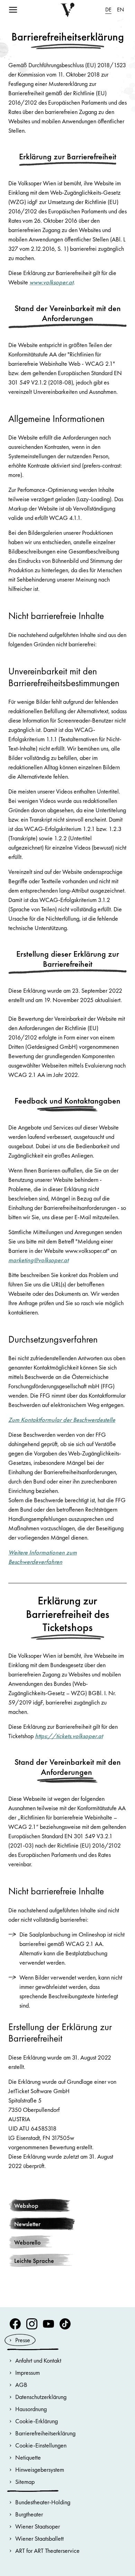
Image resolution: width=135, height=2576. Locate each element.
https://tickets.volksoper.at (69, 1736)
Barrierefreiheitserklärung (45, 2433)
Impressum (28, 2373)
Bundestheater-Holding (43, 2502)
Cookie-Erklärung (37, 2421)
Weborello (28, 2242)
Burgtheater (29, 2514)
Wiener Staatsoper (38, 2526)
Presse (23, 2340)
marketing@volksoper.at (38, 1260)
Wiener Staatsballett (39, 2538)
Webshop (26, 2206)
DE (108, 10)
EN (120, 10)
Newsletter (27, 2224)
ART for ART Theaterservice (47, 2551)
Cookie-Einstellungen (41, 2445)
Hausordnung (31, 2409)
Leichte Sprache (34, 2261)
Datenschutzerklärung (41, 2397)
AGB (21, 2385)
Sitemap (25, 2482)
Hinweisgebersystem (40, 2469)
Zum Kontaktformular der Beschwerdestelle (62, 1420)
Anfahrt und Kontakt (38, 2360)
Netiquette (28, 2457)
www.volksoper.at (51, 282)
